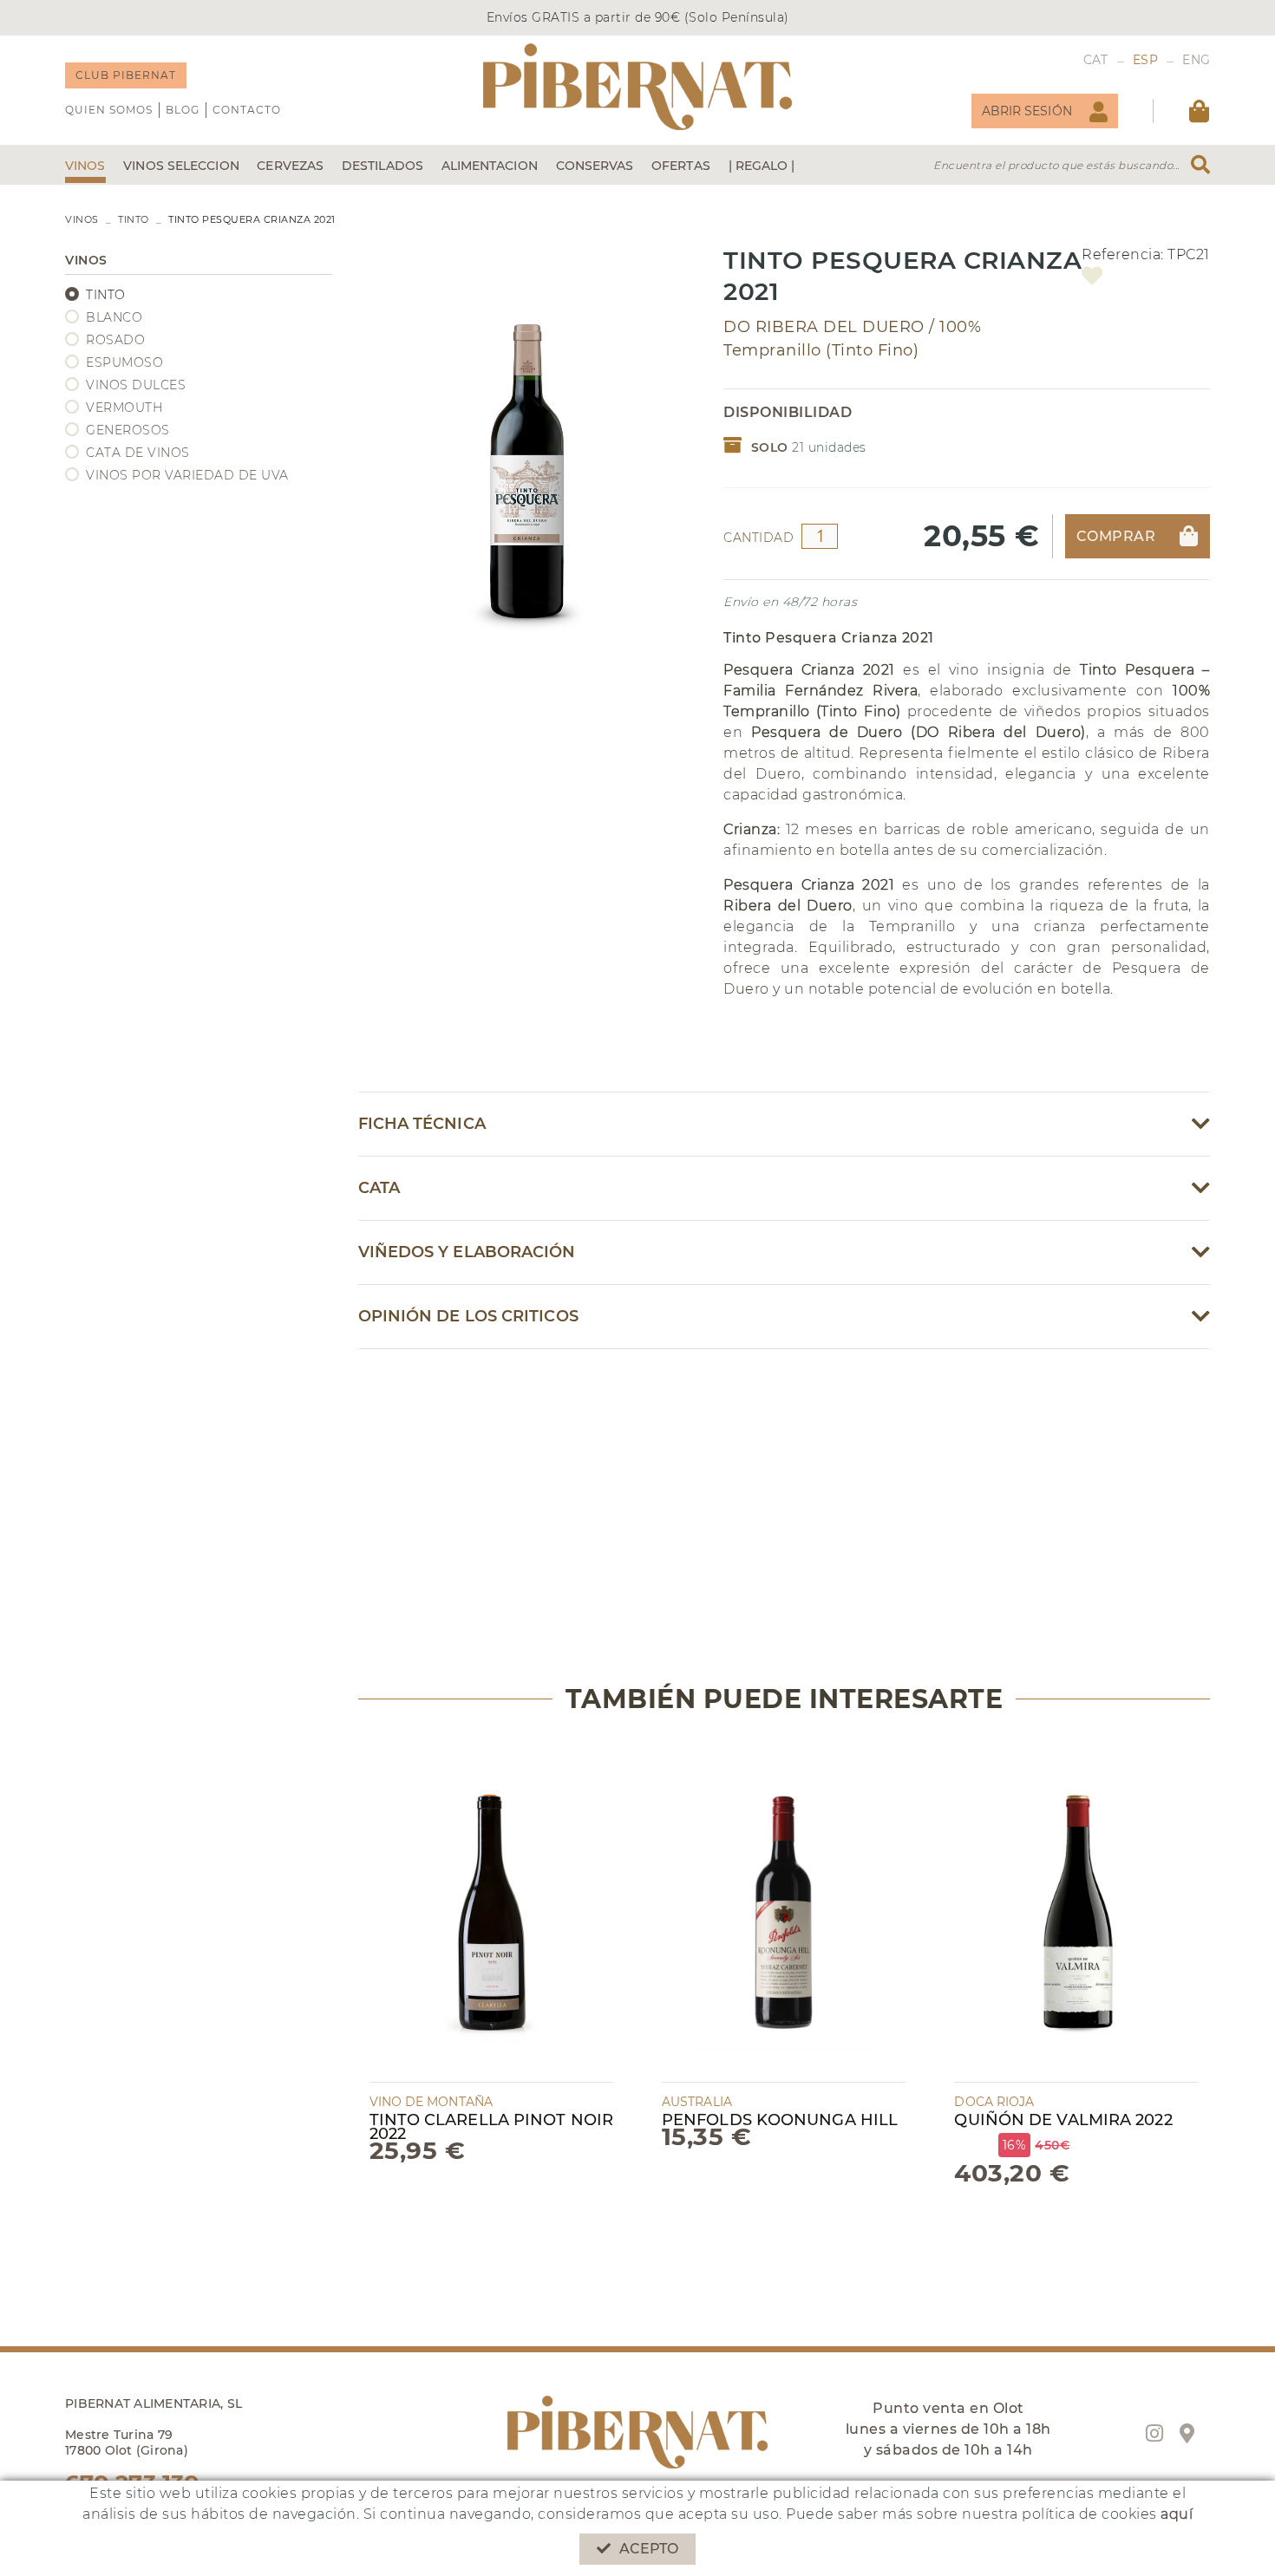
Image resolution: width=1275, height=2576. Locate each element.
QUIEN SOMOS (109, 110)
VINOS (82, 219)
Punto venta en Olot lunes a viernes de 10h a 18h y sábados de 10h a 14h (948, 2429)
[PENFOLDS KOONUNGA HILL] (784, 1909)
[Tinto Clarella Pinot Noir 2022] (491, 1909)
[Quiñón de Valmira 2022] (1076, 1909)
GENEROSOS (128, 430)
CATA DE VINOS (138, 453)
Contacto (247, 110)
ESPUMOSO (124, 362)
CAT (1096, 60)
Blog (183, 110)
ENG (1196, 60)
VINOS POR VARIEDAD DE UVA (187, 475)
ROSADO (115, 340)
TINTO (134, 219)
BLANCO (114, 317)
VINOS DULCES (136, 385)
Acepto (649, 2549)
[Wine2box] (637, 87)
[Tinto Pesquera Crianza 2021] (528, 446)
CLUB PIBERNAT (126, 75)
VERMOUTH (124, 408)
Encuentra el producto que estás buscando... (1056, 165)
